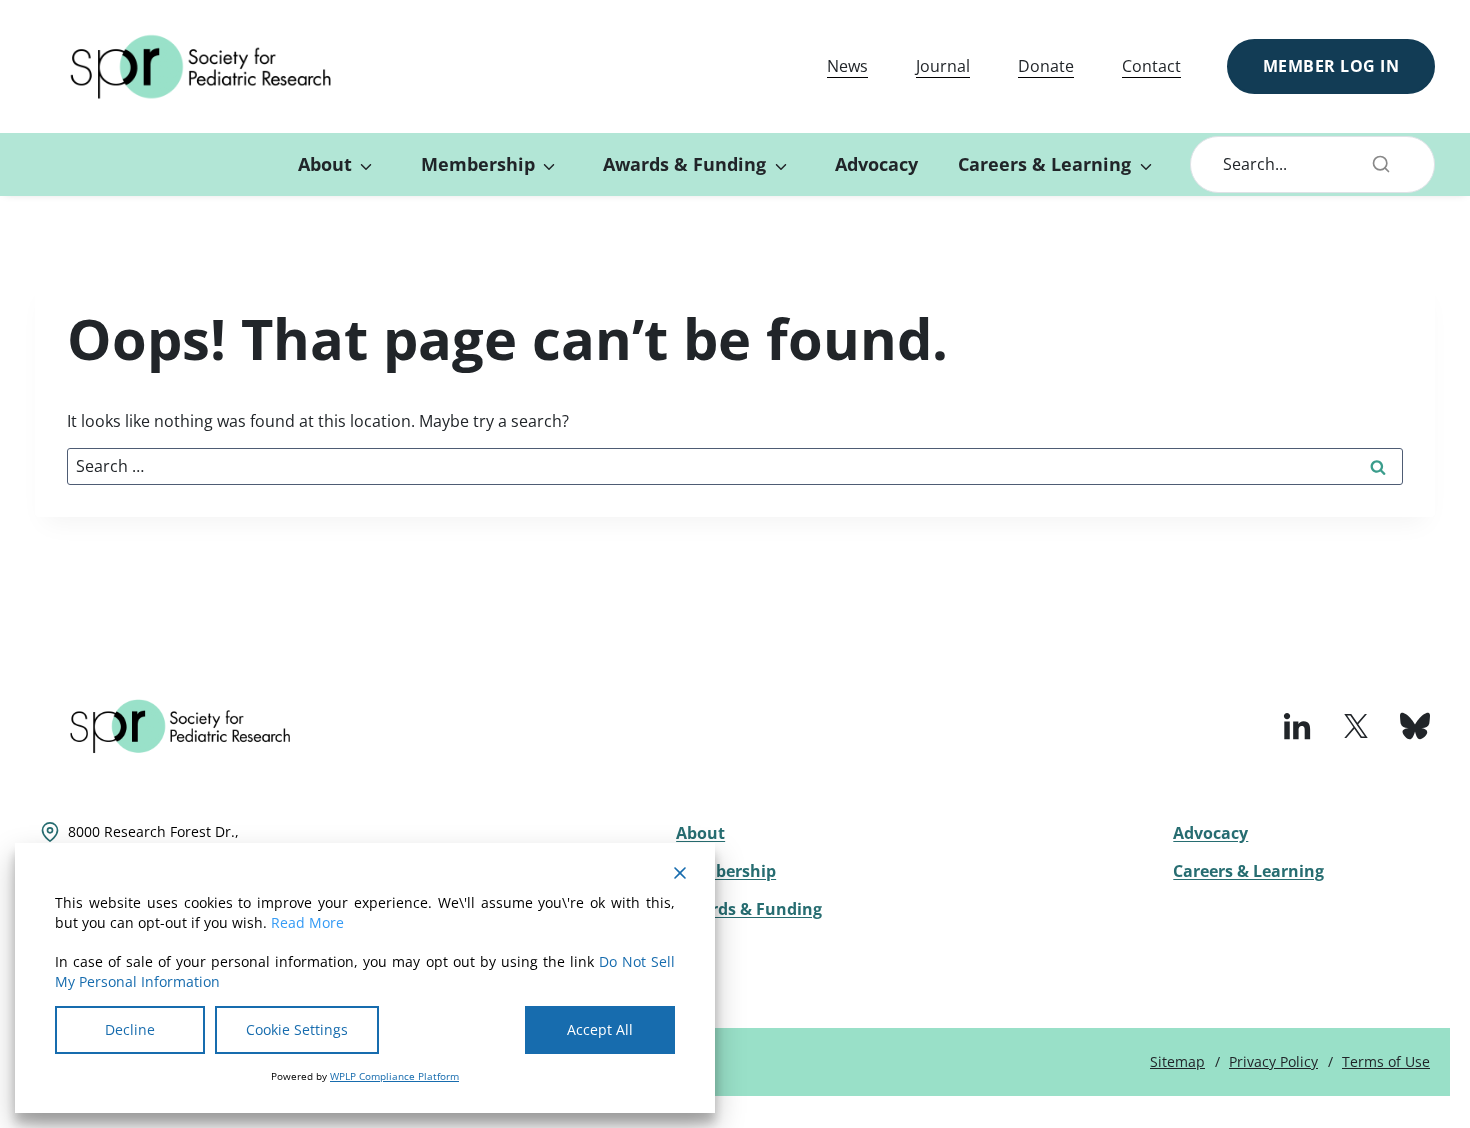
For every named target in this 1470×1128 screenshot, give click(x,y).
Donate (1046, 66)
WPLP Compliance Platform (394, 1076)
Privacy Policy (1273, 1061)
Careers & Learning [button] (1044, 164)
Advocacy (876, 164)
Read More (307, 922)
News (847, 66)
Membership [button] (478, 164)
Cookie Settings (297, 1029)
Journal (943, 66)
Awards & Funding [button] (684, 164)
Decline (130, 1029)
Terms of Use (1386, 1061)
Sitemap (1177, 1061)
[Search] (1381, 164)
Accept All (600, 1029)
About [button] (325, 164)
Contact (1151, 66)
